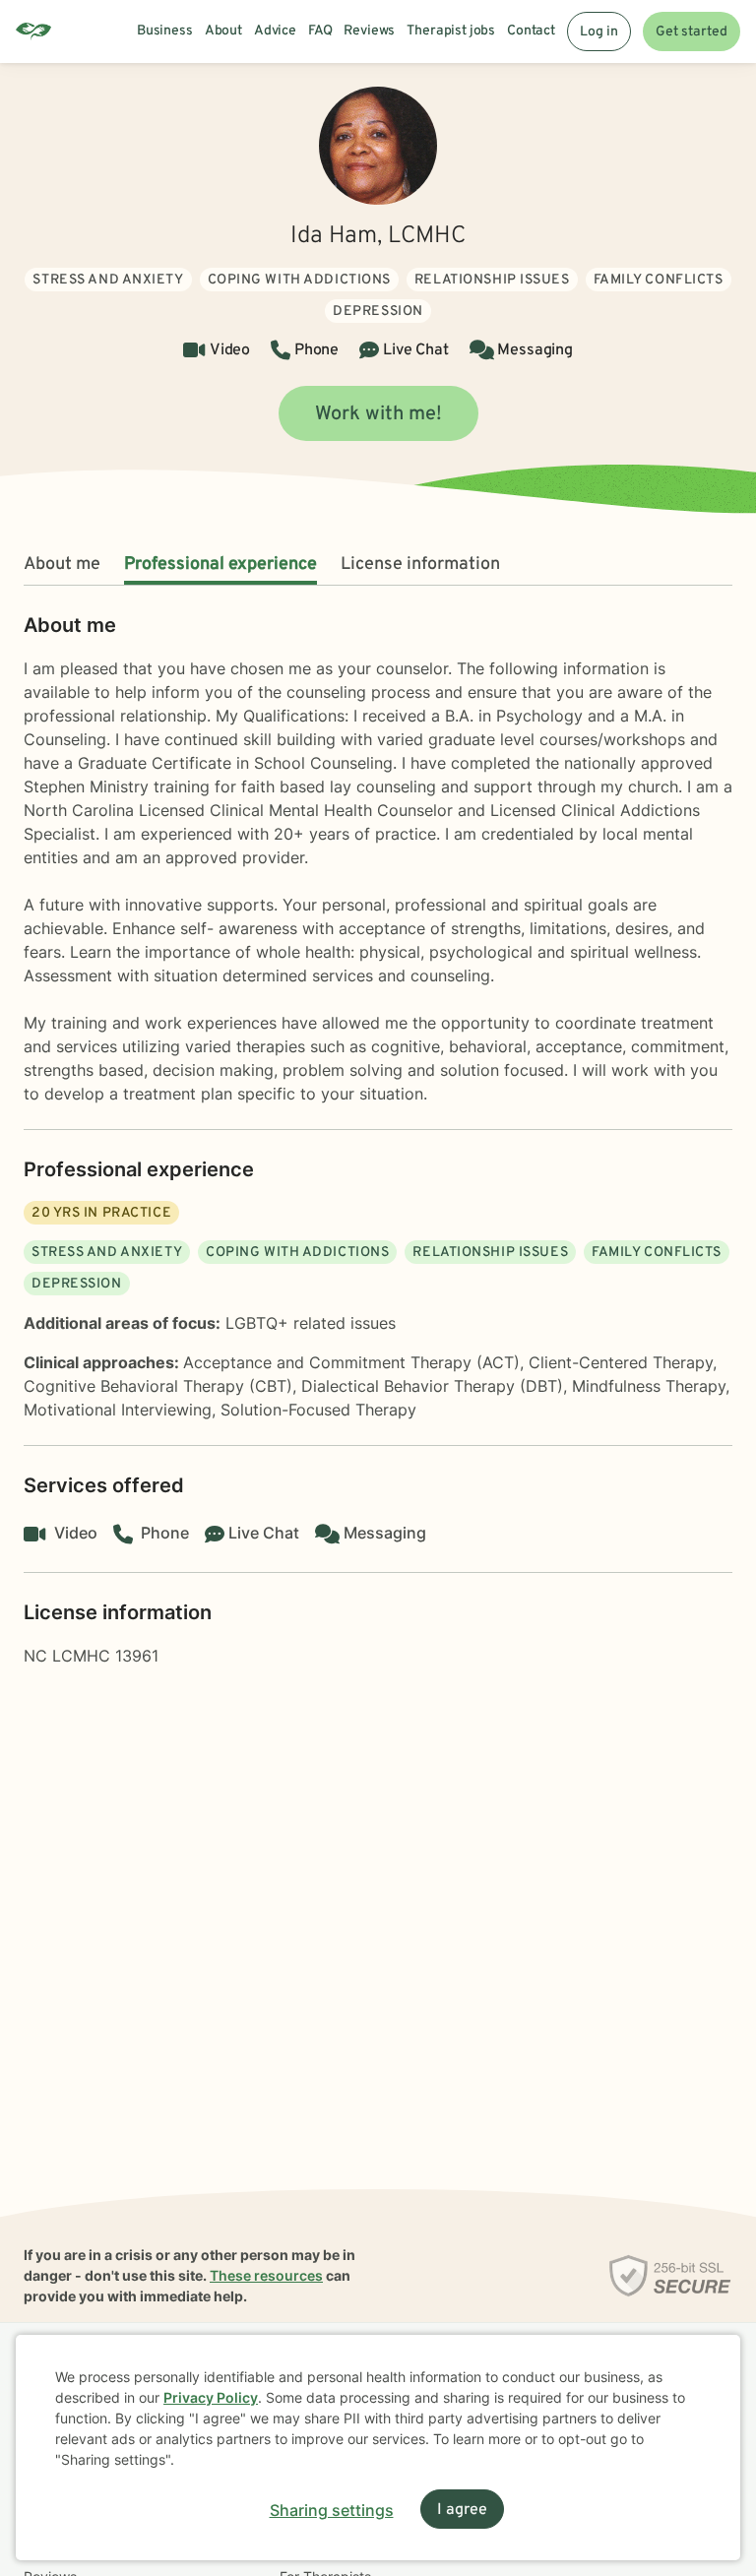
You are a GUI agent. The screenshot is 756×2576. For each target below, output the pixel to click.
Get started (692, 32)
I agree (462, 2510)
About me (62, 565)
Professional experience (220, 565)
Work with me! (378, 414)
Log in (599, 32)
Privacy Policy (211, 2397)
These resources (266, 2275)
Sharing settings (332, 2510)
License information (420, 565)
